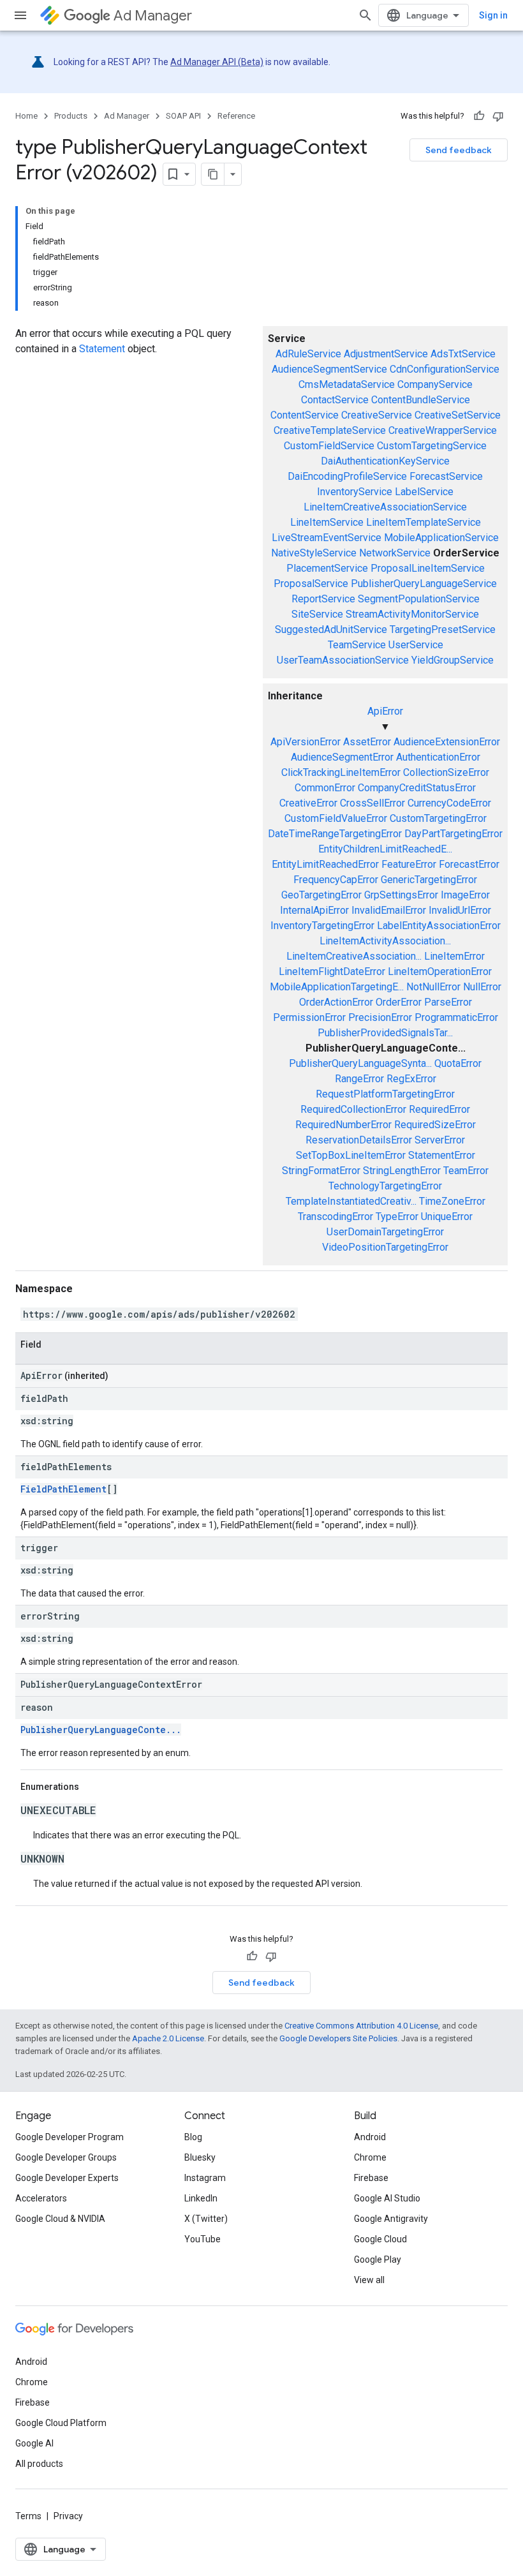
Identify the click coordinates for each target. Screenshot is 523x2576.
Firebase (371, 2178)
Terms (28, 2516)
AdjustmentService (386, 354)
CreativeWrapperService (443, 430)
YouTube (203, 2239)
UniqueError (447, 1217)
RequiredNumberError (343, 1125)
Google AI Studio (387, 2198)
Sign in (493, 15)
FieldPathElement (63, 1489)
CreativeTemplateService (330, 430)
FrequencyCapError (336, 880)
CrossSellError (372, 803)
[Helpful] (479, 116)
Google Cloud (380, 2239)
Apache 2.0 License (168, 2038)
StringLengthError (402, 1171)
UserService (416, 645)
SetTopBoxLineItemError (351, 1155)
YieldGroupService (453, 660)
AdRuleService (308, 354)
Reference (236, 116)
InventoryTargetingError (322, 926)
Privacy (68, 2516)
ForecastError (469, 864)
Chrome (370, 2157)
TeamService (357, 645)
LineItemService (327, 522)
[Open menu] (20, 15)
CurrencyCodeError (449, 803)
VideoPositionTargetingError (385, 1247)
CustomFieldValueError (336, 818)
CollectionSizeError (446, 772)
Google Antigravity (391, 2219)
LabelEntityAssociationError (439, 926)
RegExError (411, 1079)
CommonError (325, 788)
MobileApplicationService (441, 538)
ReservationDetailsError (359, 1140)
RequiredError (439, 1109)
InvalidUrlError (460, 910)
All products (39, 2464)
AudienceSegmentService (329, 369)
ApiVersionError (306, 742)
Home (26, 116)
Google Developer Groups (66, 2157)
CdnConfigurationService (445, 369)
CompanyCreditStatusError (417, 788)
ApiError (385, 711)
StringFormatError (321, 1171)
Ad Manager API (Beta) (217, 62)
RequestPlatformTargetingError (385, 1094)
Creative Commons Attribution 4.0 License (361, 2026)
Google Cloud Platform (61, 2423)
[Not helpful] (498, 116)
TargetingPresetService (443, 629)
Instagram (205, 2178)
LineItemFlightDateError (332, 972)
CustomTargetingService (432, 446)
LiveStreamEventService (327, 538)
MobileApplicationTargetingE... (337, 987)
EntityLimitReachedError (325, 864)
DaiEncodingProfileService (347, 476)
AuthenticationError (438, 757)
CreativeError (308, 803)
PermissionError (309, 1017)
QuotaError (458, 1063)
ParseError (448, 1002)
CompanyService (435, 384)
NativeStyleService (314, 553)
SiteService (317, 614)
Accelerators (41, 2198)
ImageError (465, 895)
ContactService (335, 400)
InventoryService (355, 492)
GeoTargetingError (321, 895)
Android (370, 2137)
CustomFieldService (329, 446)
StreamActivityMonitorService (412, 614)
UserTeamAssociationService (343, 660)
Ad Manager (153, 16)
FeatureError (409, 864)
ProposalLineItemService (428, 568)
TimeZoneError (452, 1201)
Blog (193, 2137)
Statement (102, 349)
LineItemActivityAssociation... (385, 941)
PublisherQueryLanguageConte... (101, 1730)
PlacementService (327, 568)
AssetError (367, 742)
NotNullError (433, 987)
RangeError (359, 1079)
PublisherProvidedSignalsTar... (385, 1033)
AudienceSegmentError (342, 757)
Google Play (378, 2260)
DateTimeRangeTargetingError (335, 834)
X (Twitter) (206, 2219)
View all (369, 2280)
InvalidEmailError (389, 910)
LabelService (424, 492)
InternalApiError (314, 910)
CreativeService (377, 415)
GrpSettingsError (401, 895)
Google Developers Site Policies (338, 2038)
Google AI (34, 2443)
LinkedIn (201, 2198)
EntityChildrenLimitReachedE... (385, 849)
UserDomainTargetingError (385, 1232)
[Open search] (365, 15)
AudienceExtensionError (447, 742)
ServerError (440, 1140)
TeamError (466, 1171)
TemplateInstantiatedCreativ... (351, 1201)
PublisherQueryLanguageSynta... (360, 1063)
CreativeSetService (458, 415)
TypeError (397, 1217)
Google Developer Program (70, 2137)
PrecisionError (380, 1017)
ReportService (323, 599)
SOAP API (183, 116)
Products (71, 116)
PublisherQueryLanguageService (424, 584)
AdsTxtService (463, 354)
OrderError (399, 1002)
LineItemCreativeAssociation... (354, 956)
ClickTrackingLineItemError (341, 772)
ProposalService (311, 584)
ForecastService (446, 476)
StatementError (442, 1155)
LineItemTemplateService (424, 522)
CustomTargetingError (438, 818)
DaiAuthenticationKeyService (385, 461)
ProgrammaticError (456, 1017)
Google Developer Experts (67, 2178)
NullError (482, 987)
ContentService (305, 415)
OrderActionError (336, 1002)
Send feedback (459, 150)
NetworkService (395, 553)
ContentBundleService (421, 400)
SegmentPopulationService (419, 599)
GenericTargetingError (429, 880)
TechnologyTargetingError (385, 1186)
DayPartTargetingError (453, 834)
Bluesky (200, 2157)
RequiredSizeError (435, 1125)
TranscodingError (335, 1217)
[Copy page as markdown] (213, 174)
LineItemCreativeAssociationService (385, 507)
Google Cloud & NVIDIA (60, 2219)
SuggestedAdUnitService (331, 629)
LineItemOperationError (440, 972)
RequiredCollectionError (353, 1109)
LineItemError (454, 956)
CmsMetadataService (347, 384)
